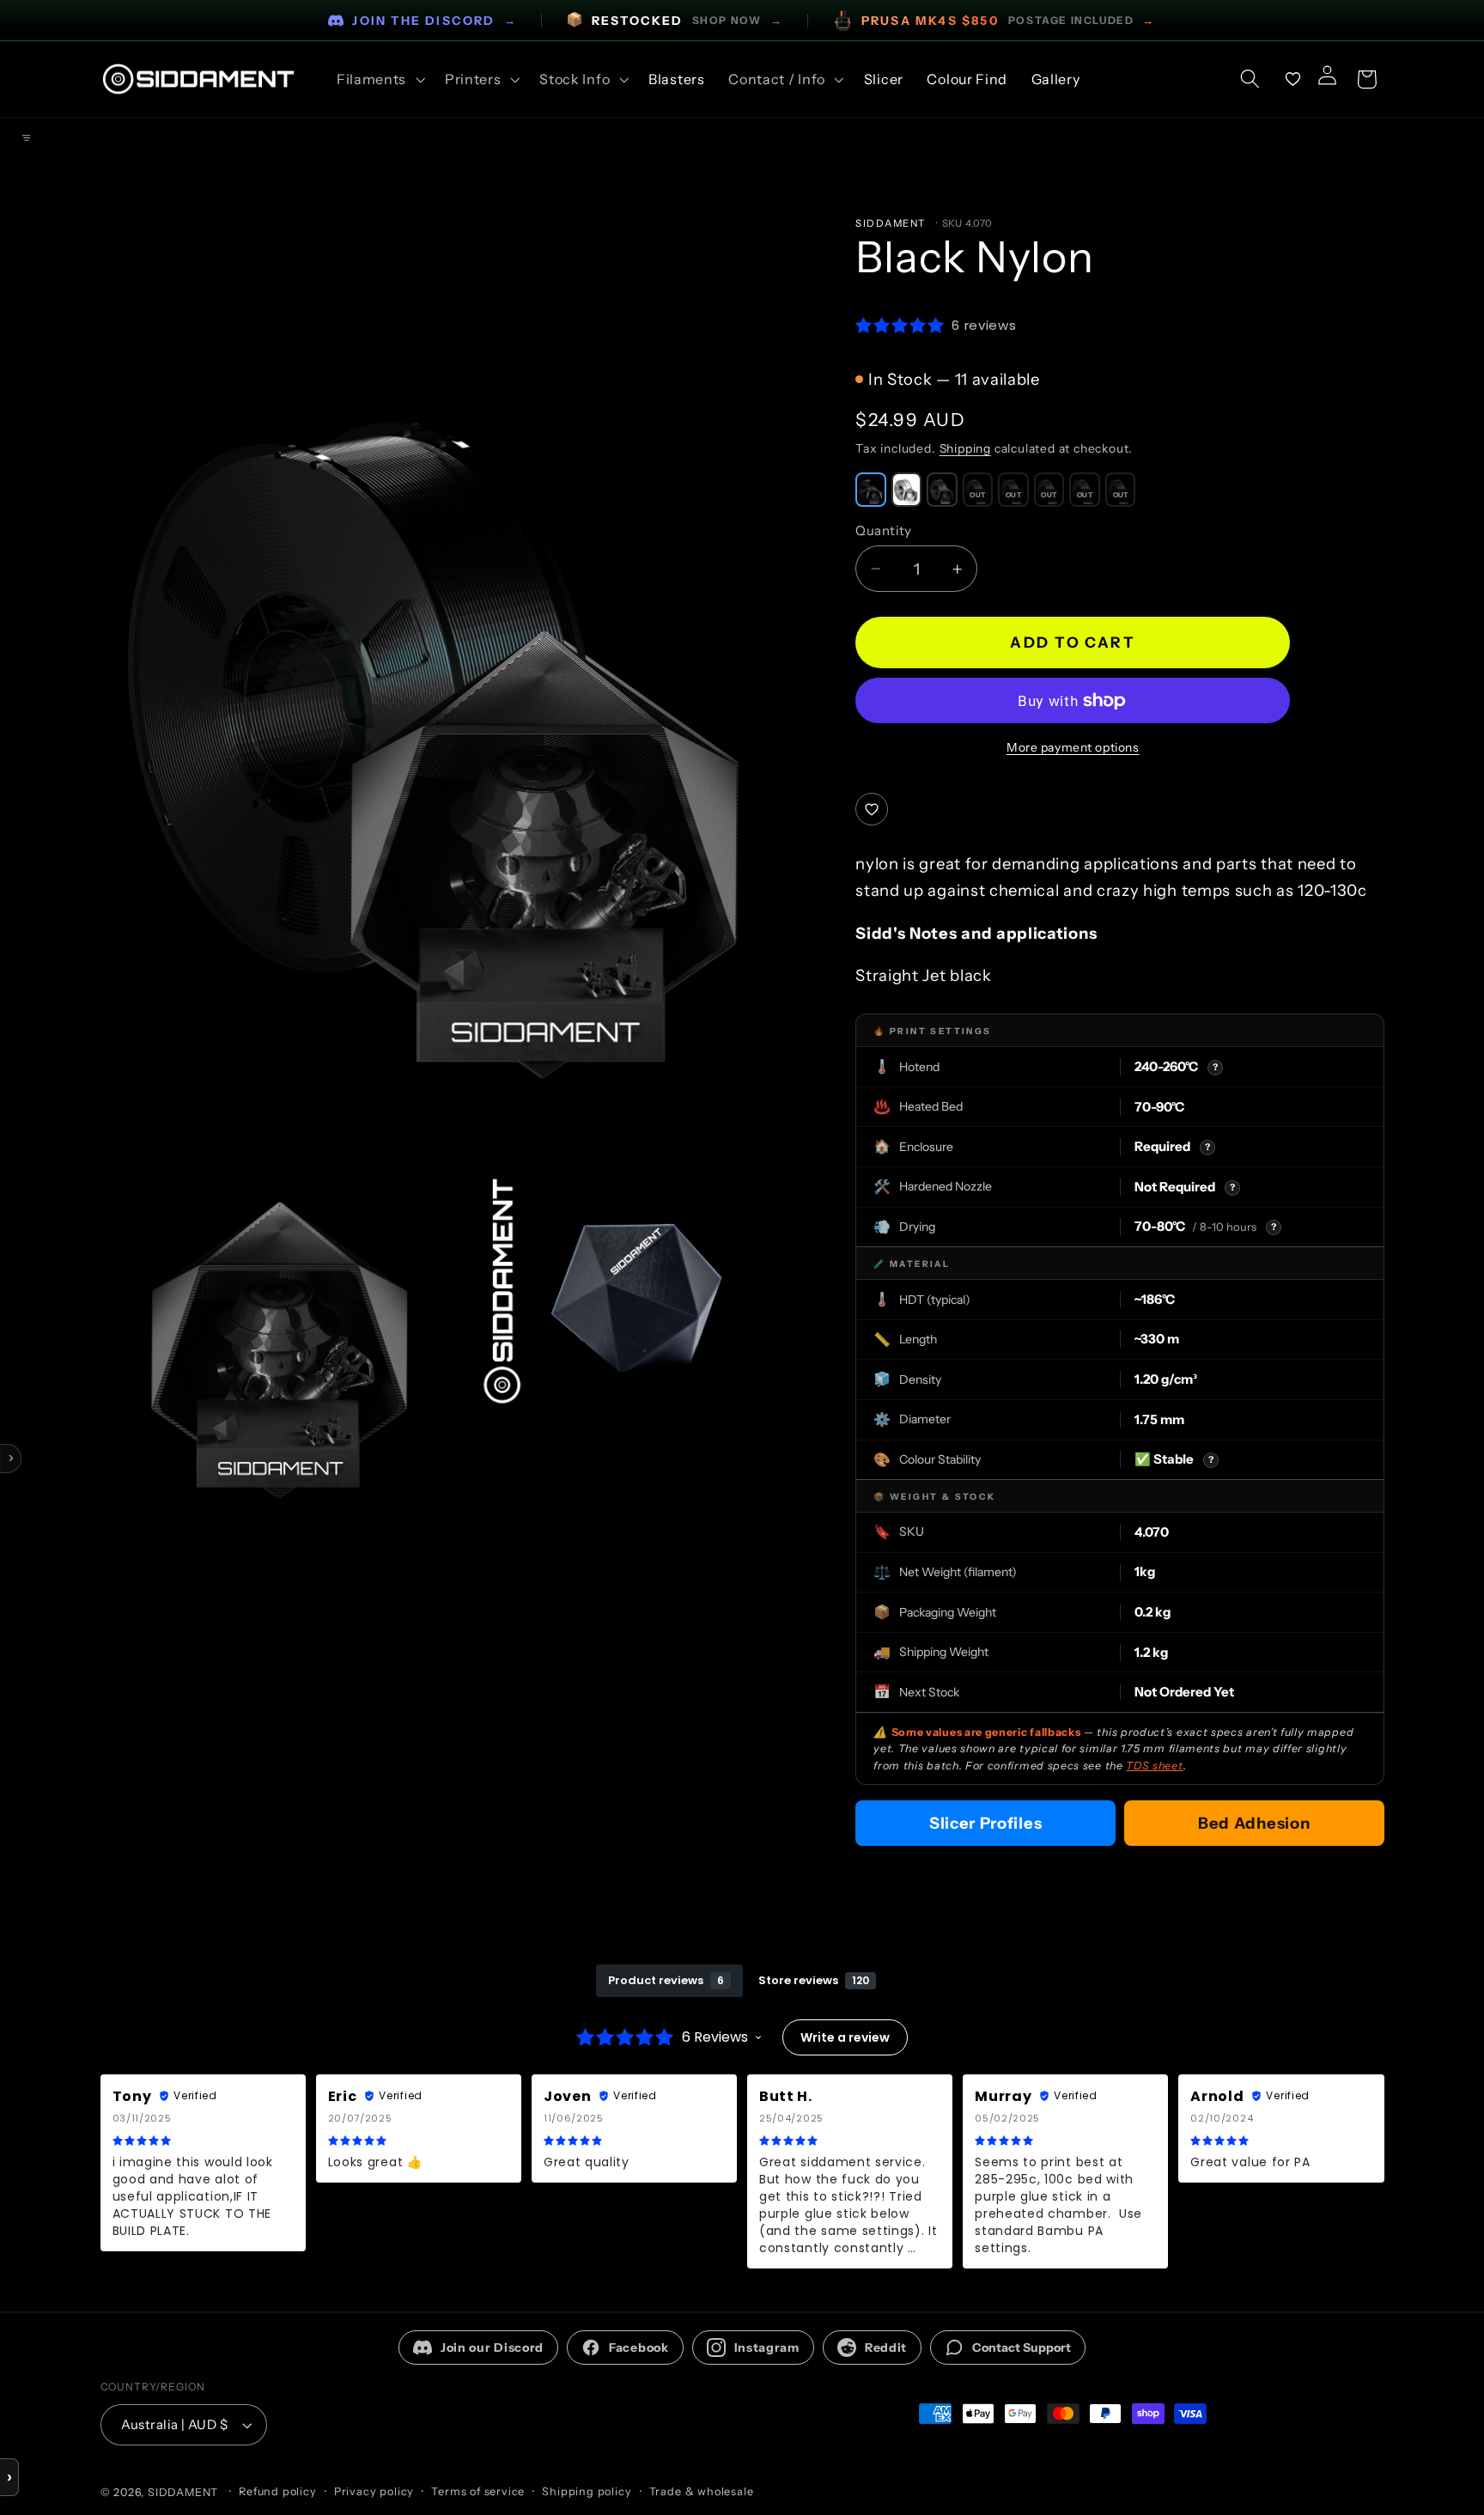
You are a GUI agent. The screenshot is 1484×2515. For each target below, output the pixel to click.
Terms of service (478, 2491)
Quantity (884, 530)
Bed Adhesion (1254, 1823)
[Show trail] (26, 138)
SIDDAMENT (183, 2492)
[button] (379, 79)
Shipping (965, 448)
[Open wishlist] (1293, 79)
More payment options (1073, 747)
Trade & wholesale (702, 2491)
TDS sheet (1154, 1766)
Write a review (845, 2037)
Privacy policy (374, 2491)
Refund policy (277, 2491)
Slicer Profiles (985, 1823)
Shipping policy (587, 2491)
